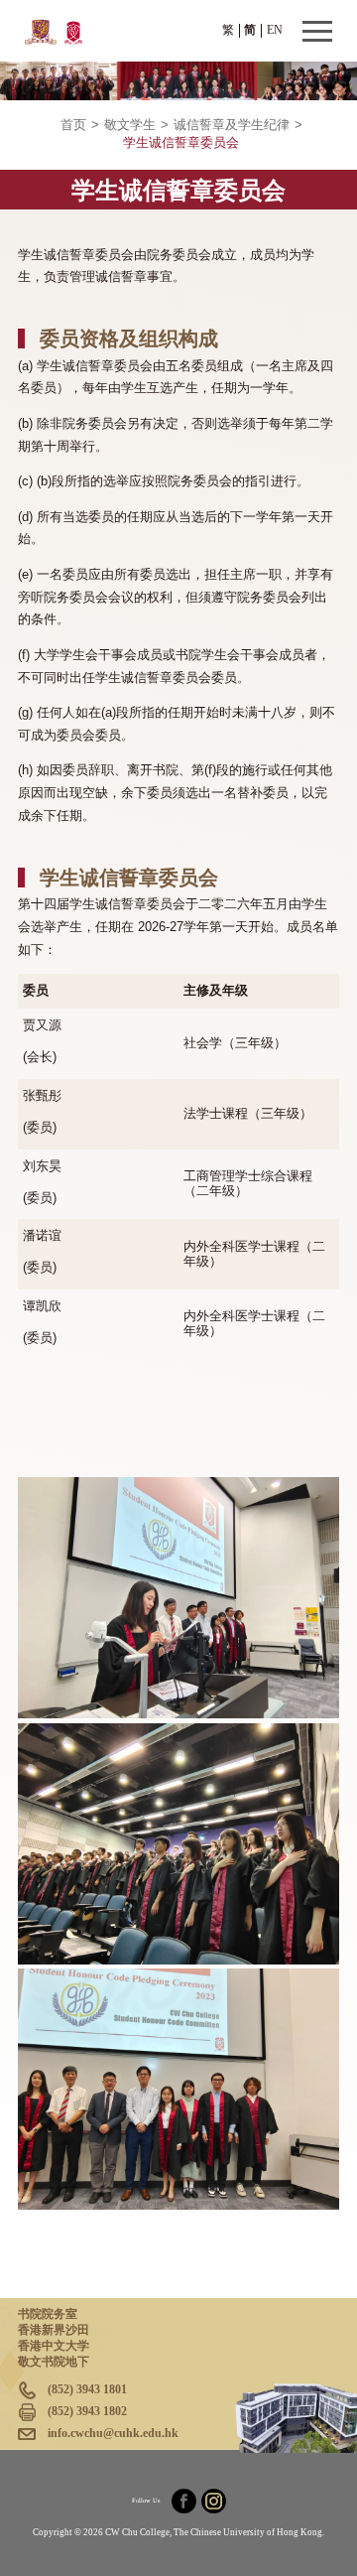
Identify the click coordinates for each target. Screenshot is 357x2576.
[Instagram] (214, 2501)
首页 (73, 125)
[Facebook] (184, 2501)
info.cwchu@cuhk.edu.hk (113, 2433)
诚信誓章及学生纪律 (232, 125)
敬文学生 (130, 125)
